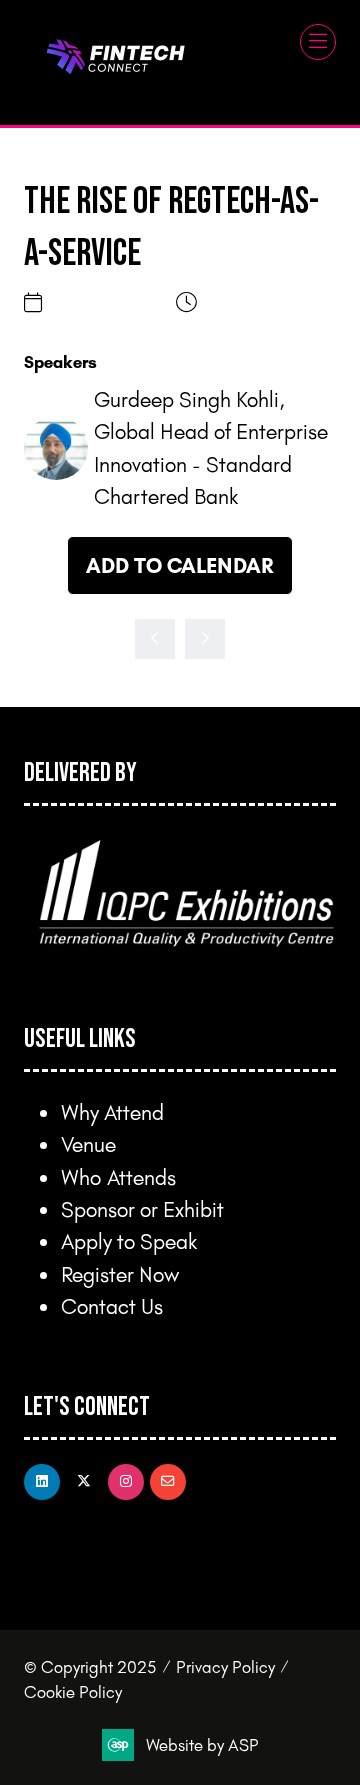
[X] (84, 1482)
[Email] (168, 1482)
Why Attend (112, 1111)
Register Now (120, 1273)
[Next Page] (205, 639)
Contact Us (112, 1305)
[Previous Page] (155, 639)
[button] (318, 42)
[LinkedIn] (42, 1482)
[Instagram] (126, 1482)
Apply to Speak (129, 1240)
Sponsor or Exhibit (142, 1208)
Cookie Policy (73, 1691)
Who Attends (118, 1176)
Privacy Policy (225, 1666)
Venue (88, 1143)
